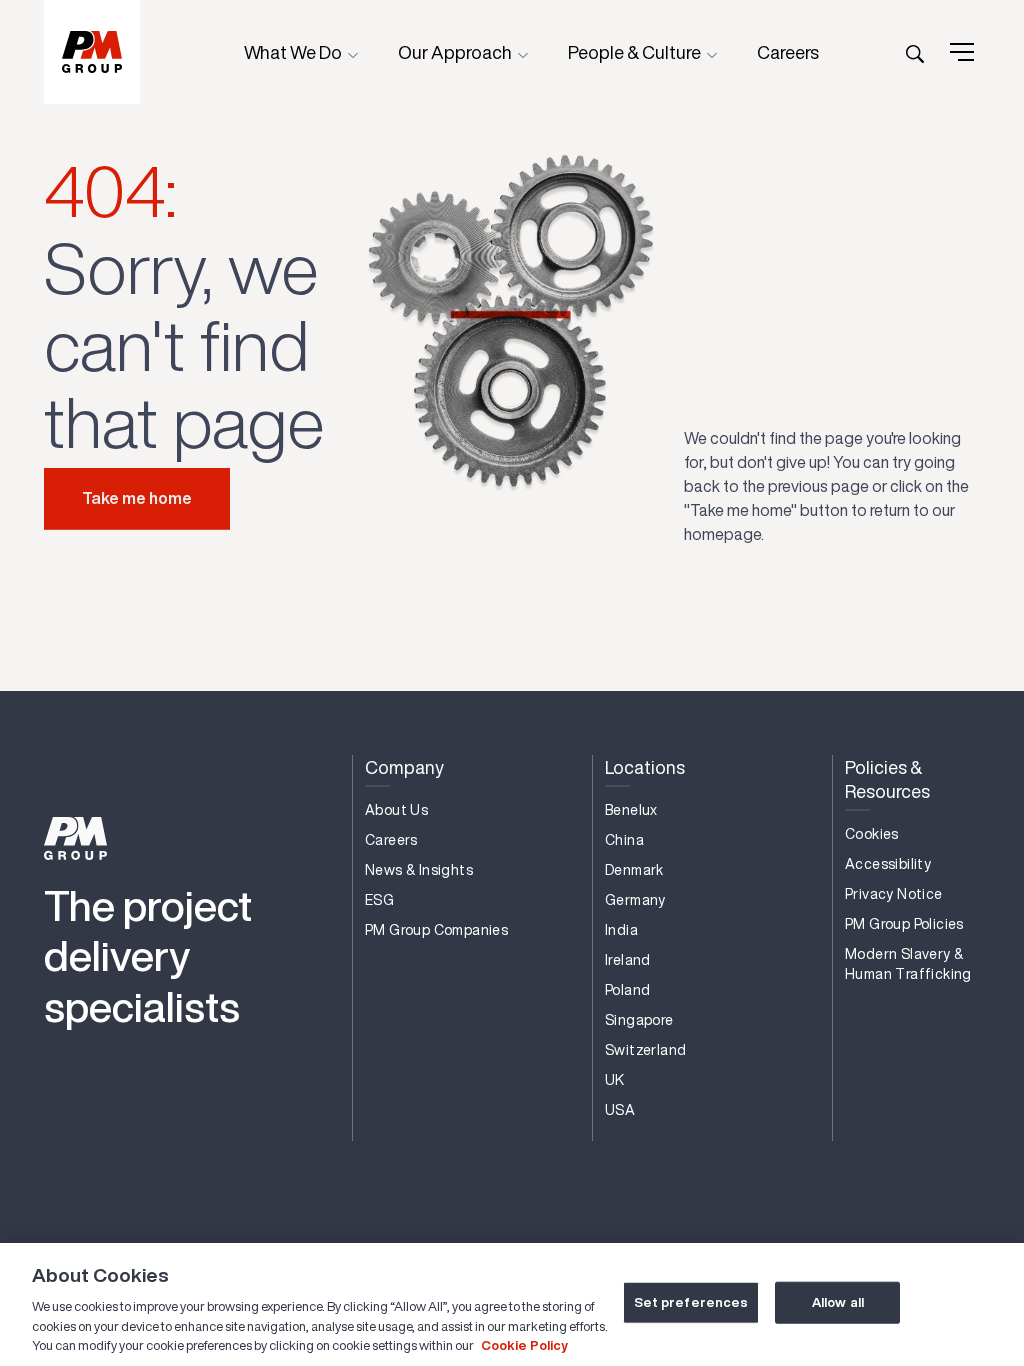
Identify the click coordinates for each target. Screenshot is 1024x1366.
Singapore (639, 1020)
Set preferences (691, 1302)
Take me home (137, 498)
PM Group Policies (904, 924)
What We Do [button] (294, 52)
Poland (627, 990)
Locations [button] (645, 767)
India (621, 930)
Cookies (872, 834)
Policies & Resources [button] (887, 779)
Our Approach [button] (456, 52)
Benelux (631, 810)
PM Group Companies (436, 930)
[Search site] (915, 52)
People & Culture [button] (636, 52)
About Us (396, 810)
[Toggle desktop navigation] (962, 52)
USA (620, 1110)
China (624, 840)
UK (615, 1080)
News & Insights (419, 870)
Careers (788, 52)
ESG (379, 900)
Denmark (634, 870)
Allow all (838, 1302)
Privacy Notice (894, 894)
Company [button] (404, 767)
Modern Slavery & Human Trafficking (908, 964)
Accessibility (888, 864)
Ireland (628, 960)
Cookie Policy (524, 1345)
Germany (635, 900)
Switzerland (645, 1050)
